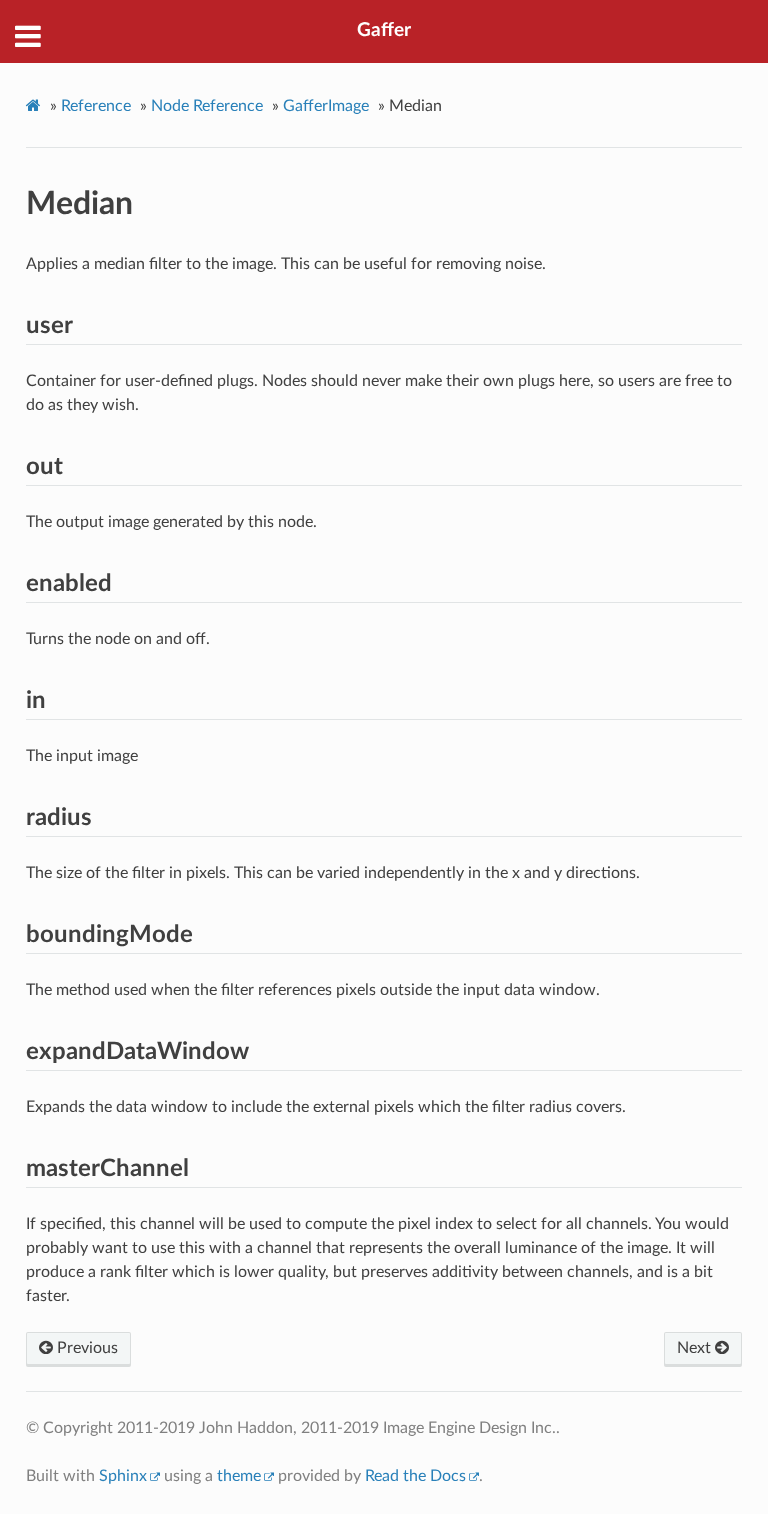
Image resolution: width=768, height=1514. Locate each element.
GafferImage (326, 106)
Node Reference (207, 106)
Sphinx (123, 1476)
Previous (85, 1348)
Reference (96, 106)
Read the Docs (415, 1476)
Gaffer (384, 30)
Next (696, 1348)
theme (239, 1476)
